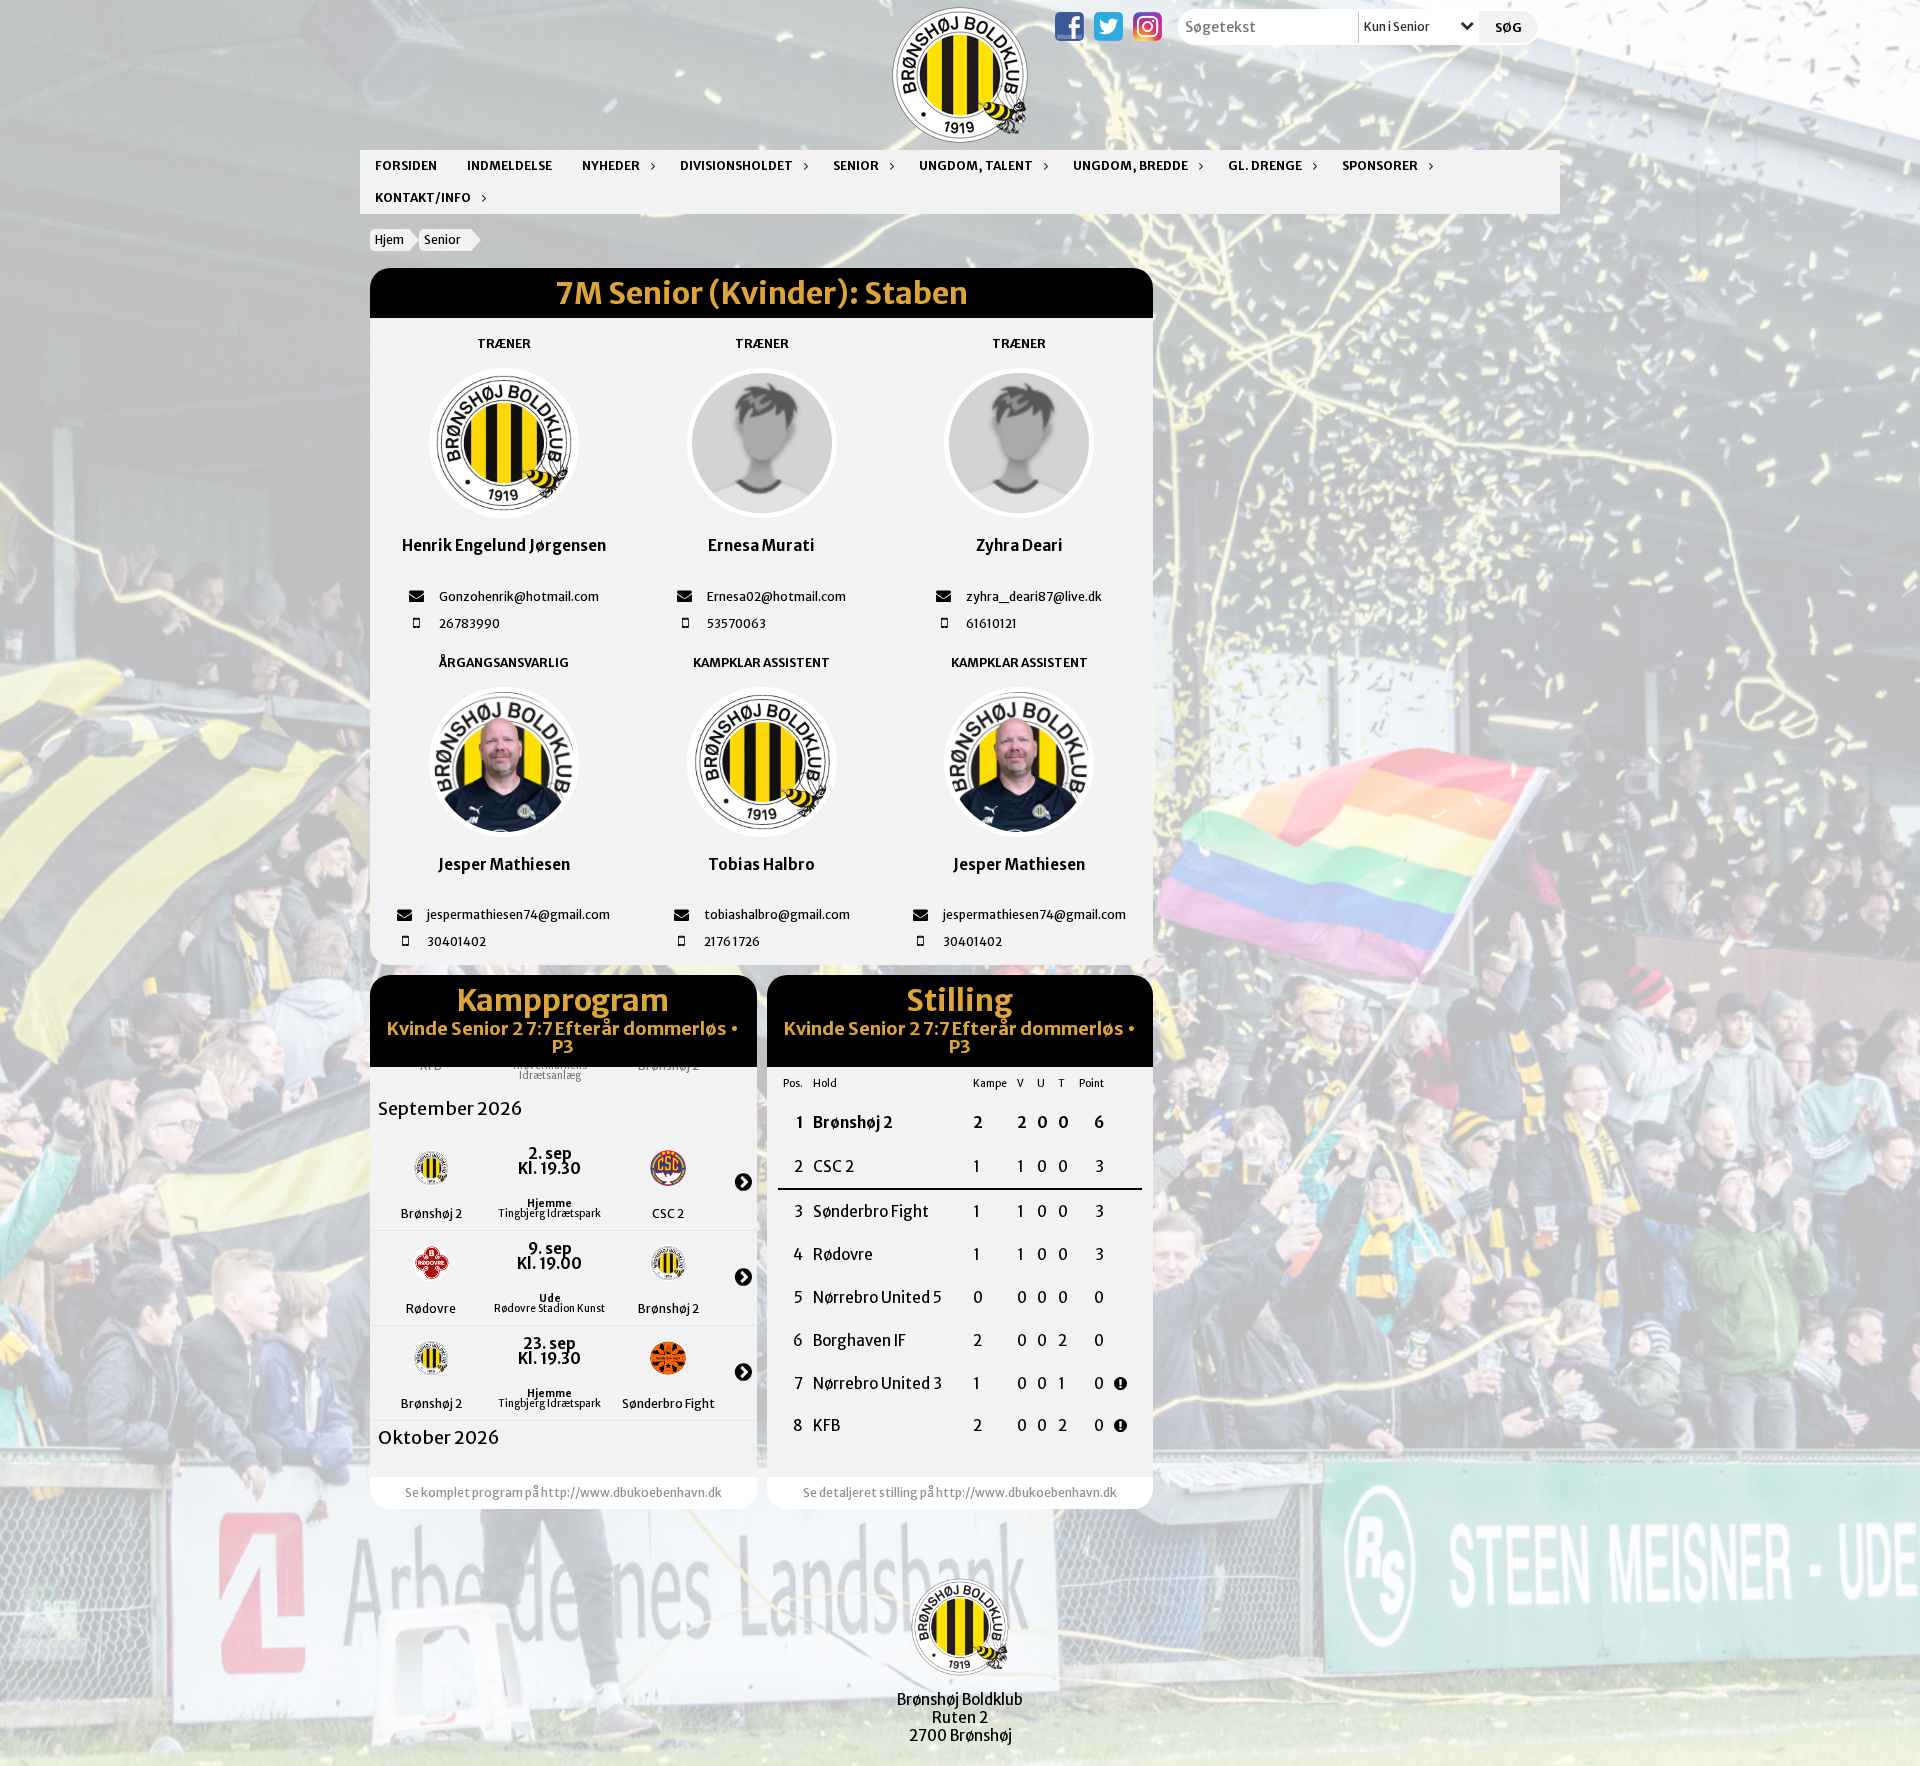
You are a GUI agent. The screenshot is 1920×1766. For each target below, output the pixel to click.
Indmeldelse (509, 165)
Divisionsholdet (736, 165)
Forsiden (406, 165)
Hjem (389, 239)
